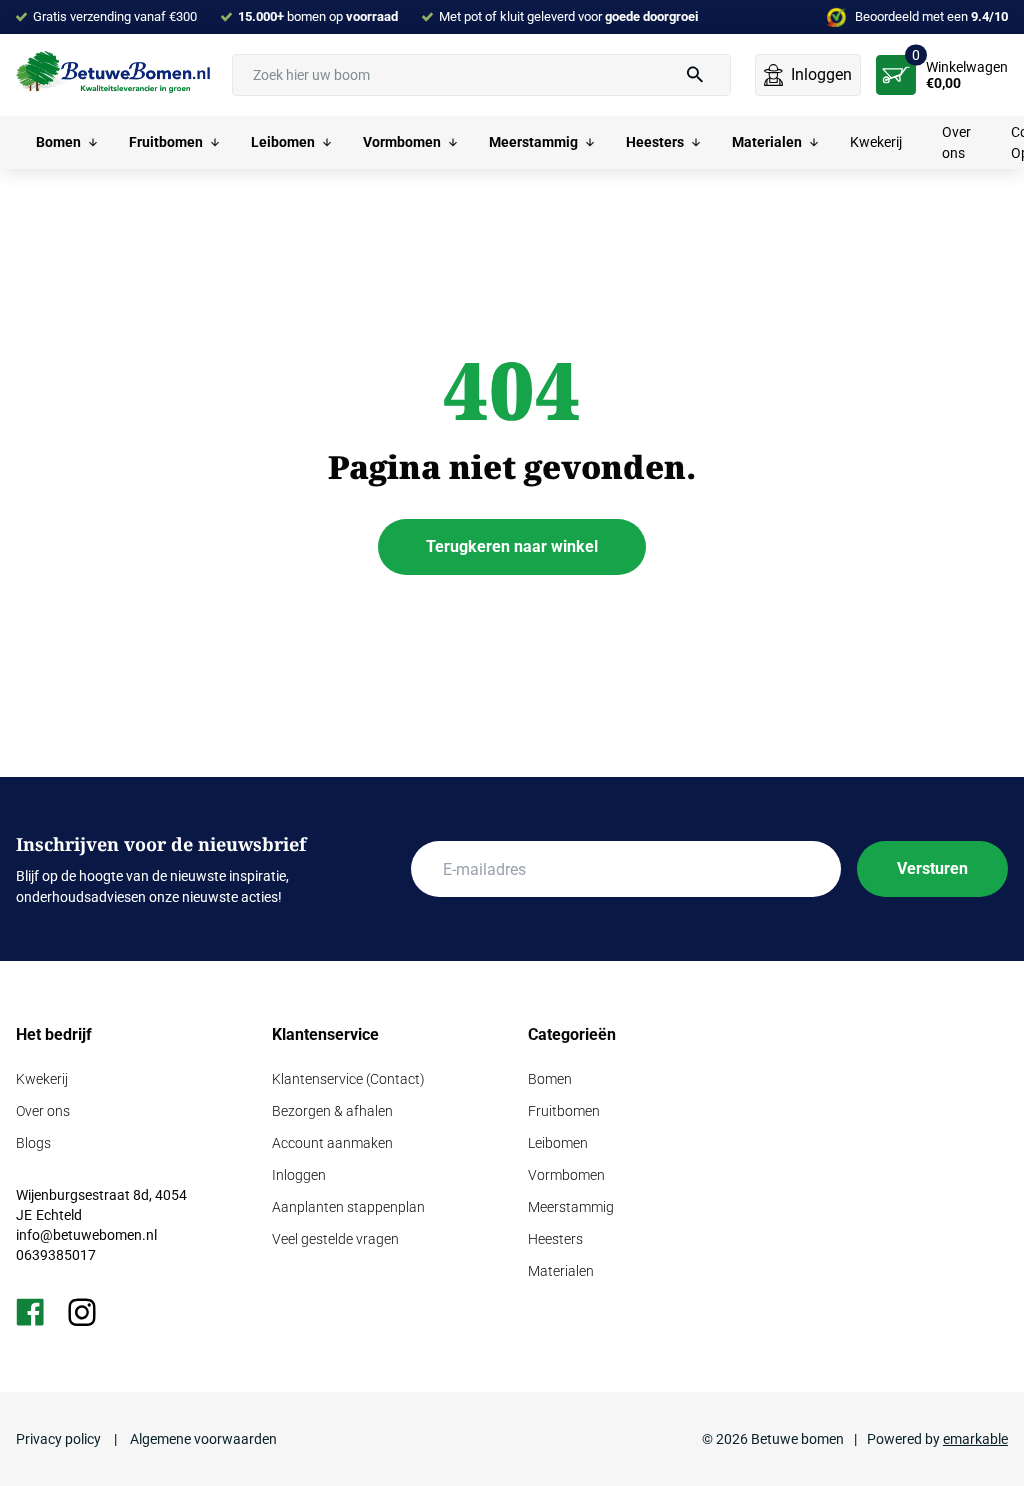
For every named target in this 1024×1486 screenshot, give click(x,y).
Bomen (550, 1079)
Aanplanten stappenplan (348, 1207)
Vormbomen (566, 1175)
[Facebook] (30, 1312)
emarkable (975, 1439)
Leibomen (558, 1143)
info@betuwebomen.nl (86, 1235)
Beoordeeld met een (931, 16)
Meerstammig (571, 1207)
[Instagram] (82, 1312)
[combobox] (481, 75)
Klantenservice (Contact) (348, 1079)
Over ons (43, 1111)
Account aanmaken (332, 1143)
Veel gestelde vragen (335, 1239)
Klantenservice (325, 1034)
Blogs (33, 1143)
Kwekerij (42, 1079)
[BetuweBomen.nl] (116, 74)
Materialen (561, 1271)
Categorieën (572, 1034)
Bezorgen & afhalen (332, 1111)
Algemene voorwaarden (202, 1439)
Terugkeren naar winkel (512, 546)
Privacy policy (60, 1439)
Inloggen (299, 1175)
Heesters (555, 1239)
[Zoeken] (695, 75)
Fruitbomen (564, 1111)
